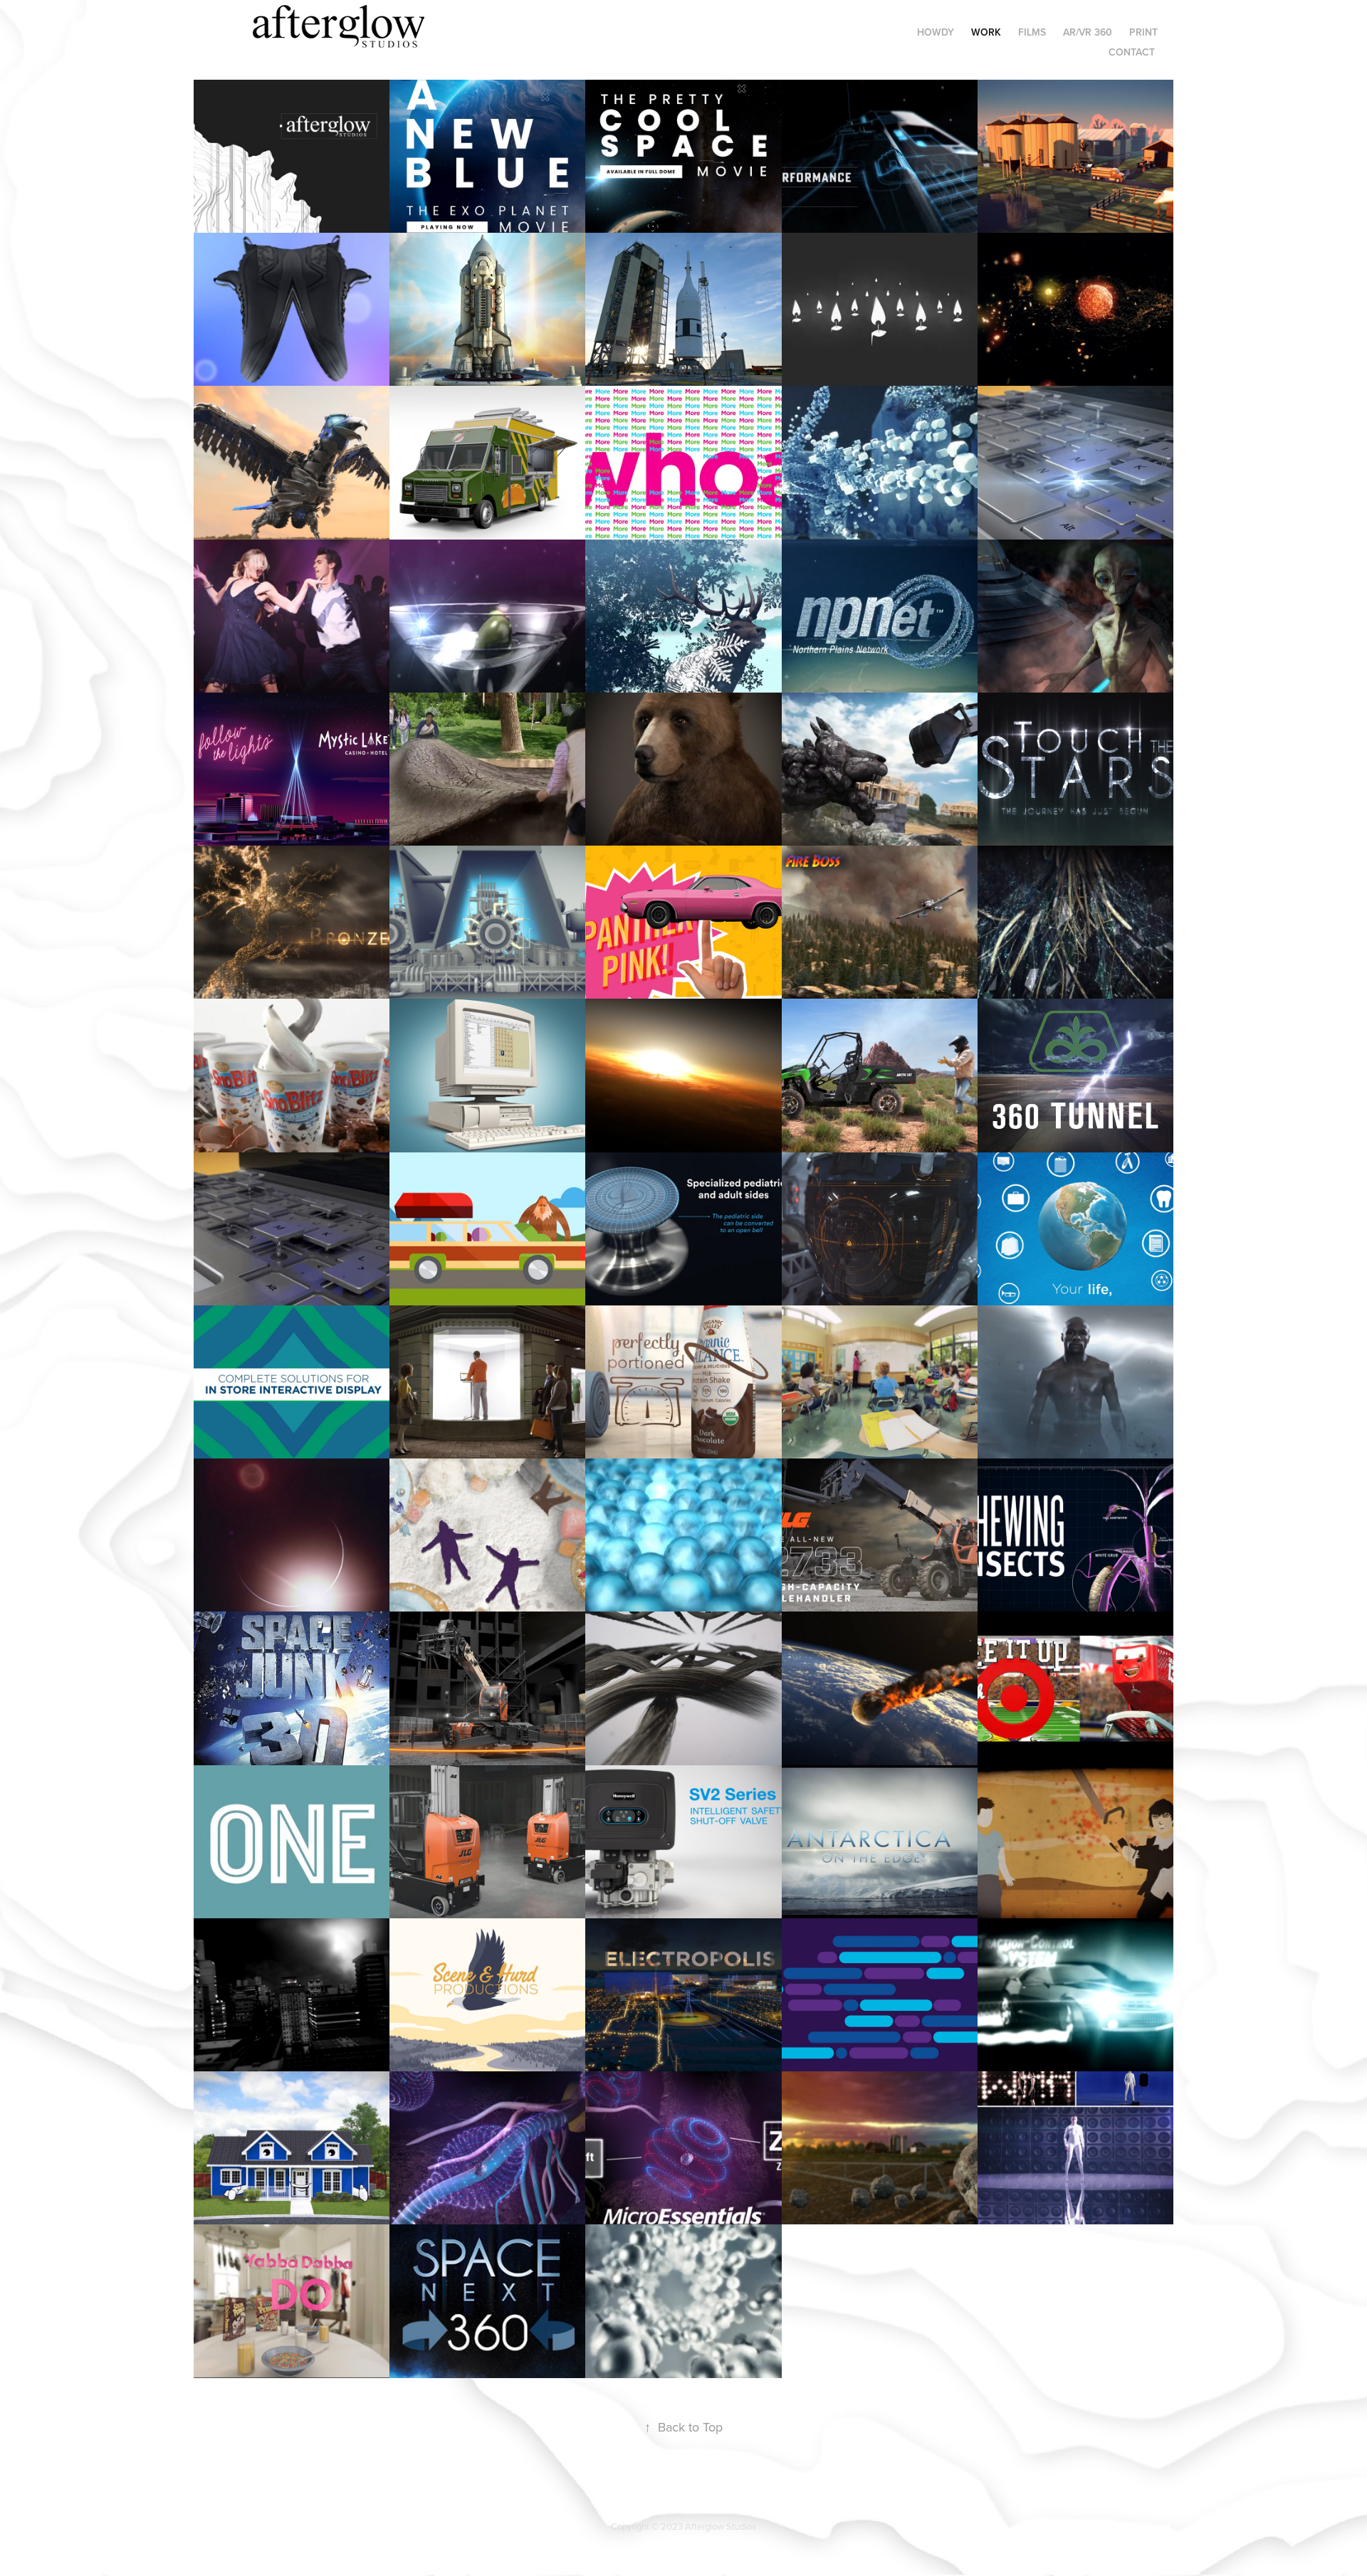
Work (986, 32)
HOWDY (936, 32)
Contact (1132, 52)
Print (1143, 32)
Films (1032, 32)
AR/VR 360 (1088, 32)
